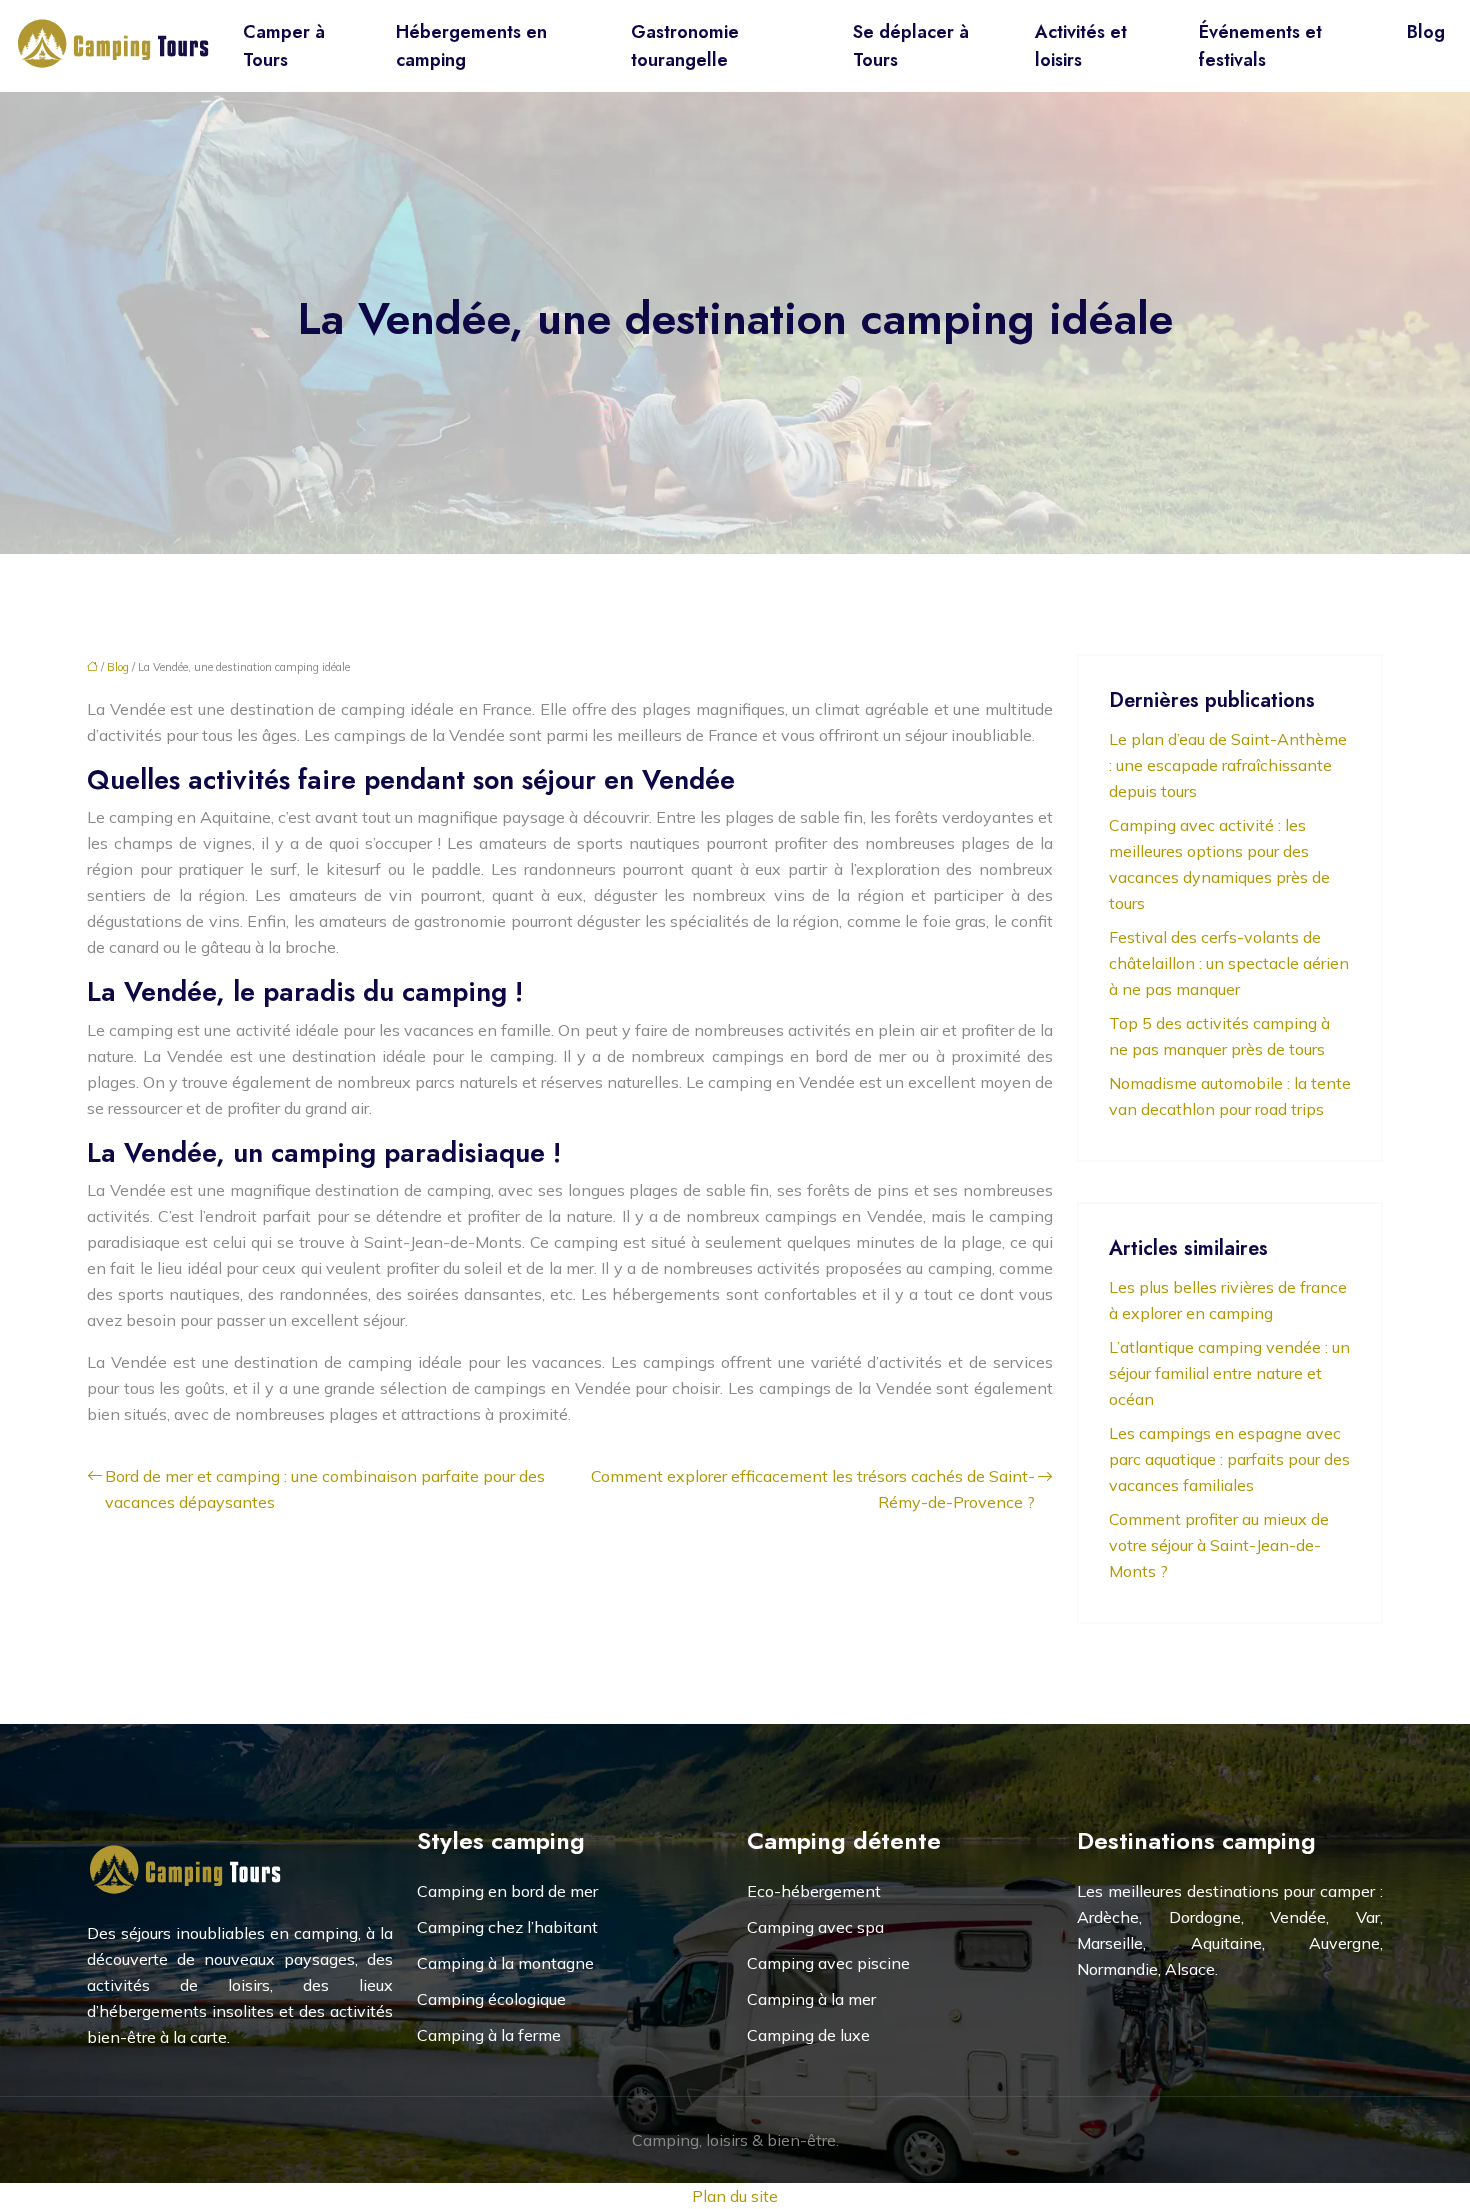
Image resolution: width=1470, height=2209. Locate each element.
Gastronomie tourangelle (685, 46)
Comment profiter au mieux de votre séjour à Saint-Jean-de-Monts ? (1219, 1545)
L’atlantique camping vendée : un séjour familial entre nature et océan (1229, 1373)
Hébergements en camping (471, 46)
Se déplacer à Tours (911, 46)
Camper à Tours (284, 46)
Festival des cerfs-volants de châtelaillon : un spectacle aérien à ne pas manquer (1229, 963)
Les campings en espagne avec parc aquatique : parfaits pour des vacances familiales (1229, 1459)
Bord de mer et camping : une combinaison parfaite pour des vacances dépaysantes (325, 1489)
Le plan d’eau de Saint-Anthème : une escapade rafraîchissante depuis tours (1228, 765)
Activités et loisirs (1081, 46)
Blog (1426, 32)
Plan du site (735, 2196)
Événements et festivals (1260, 46)
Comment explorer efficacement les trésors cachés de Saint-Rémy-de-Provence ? (813, 1489)
